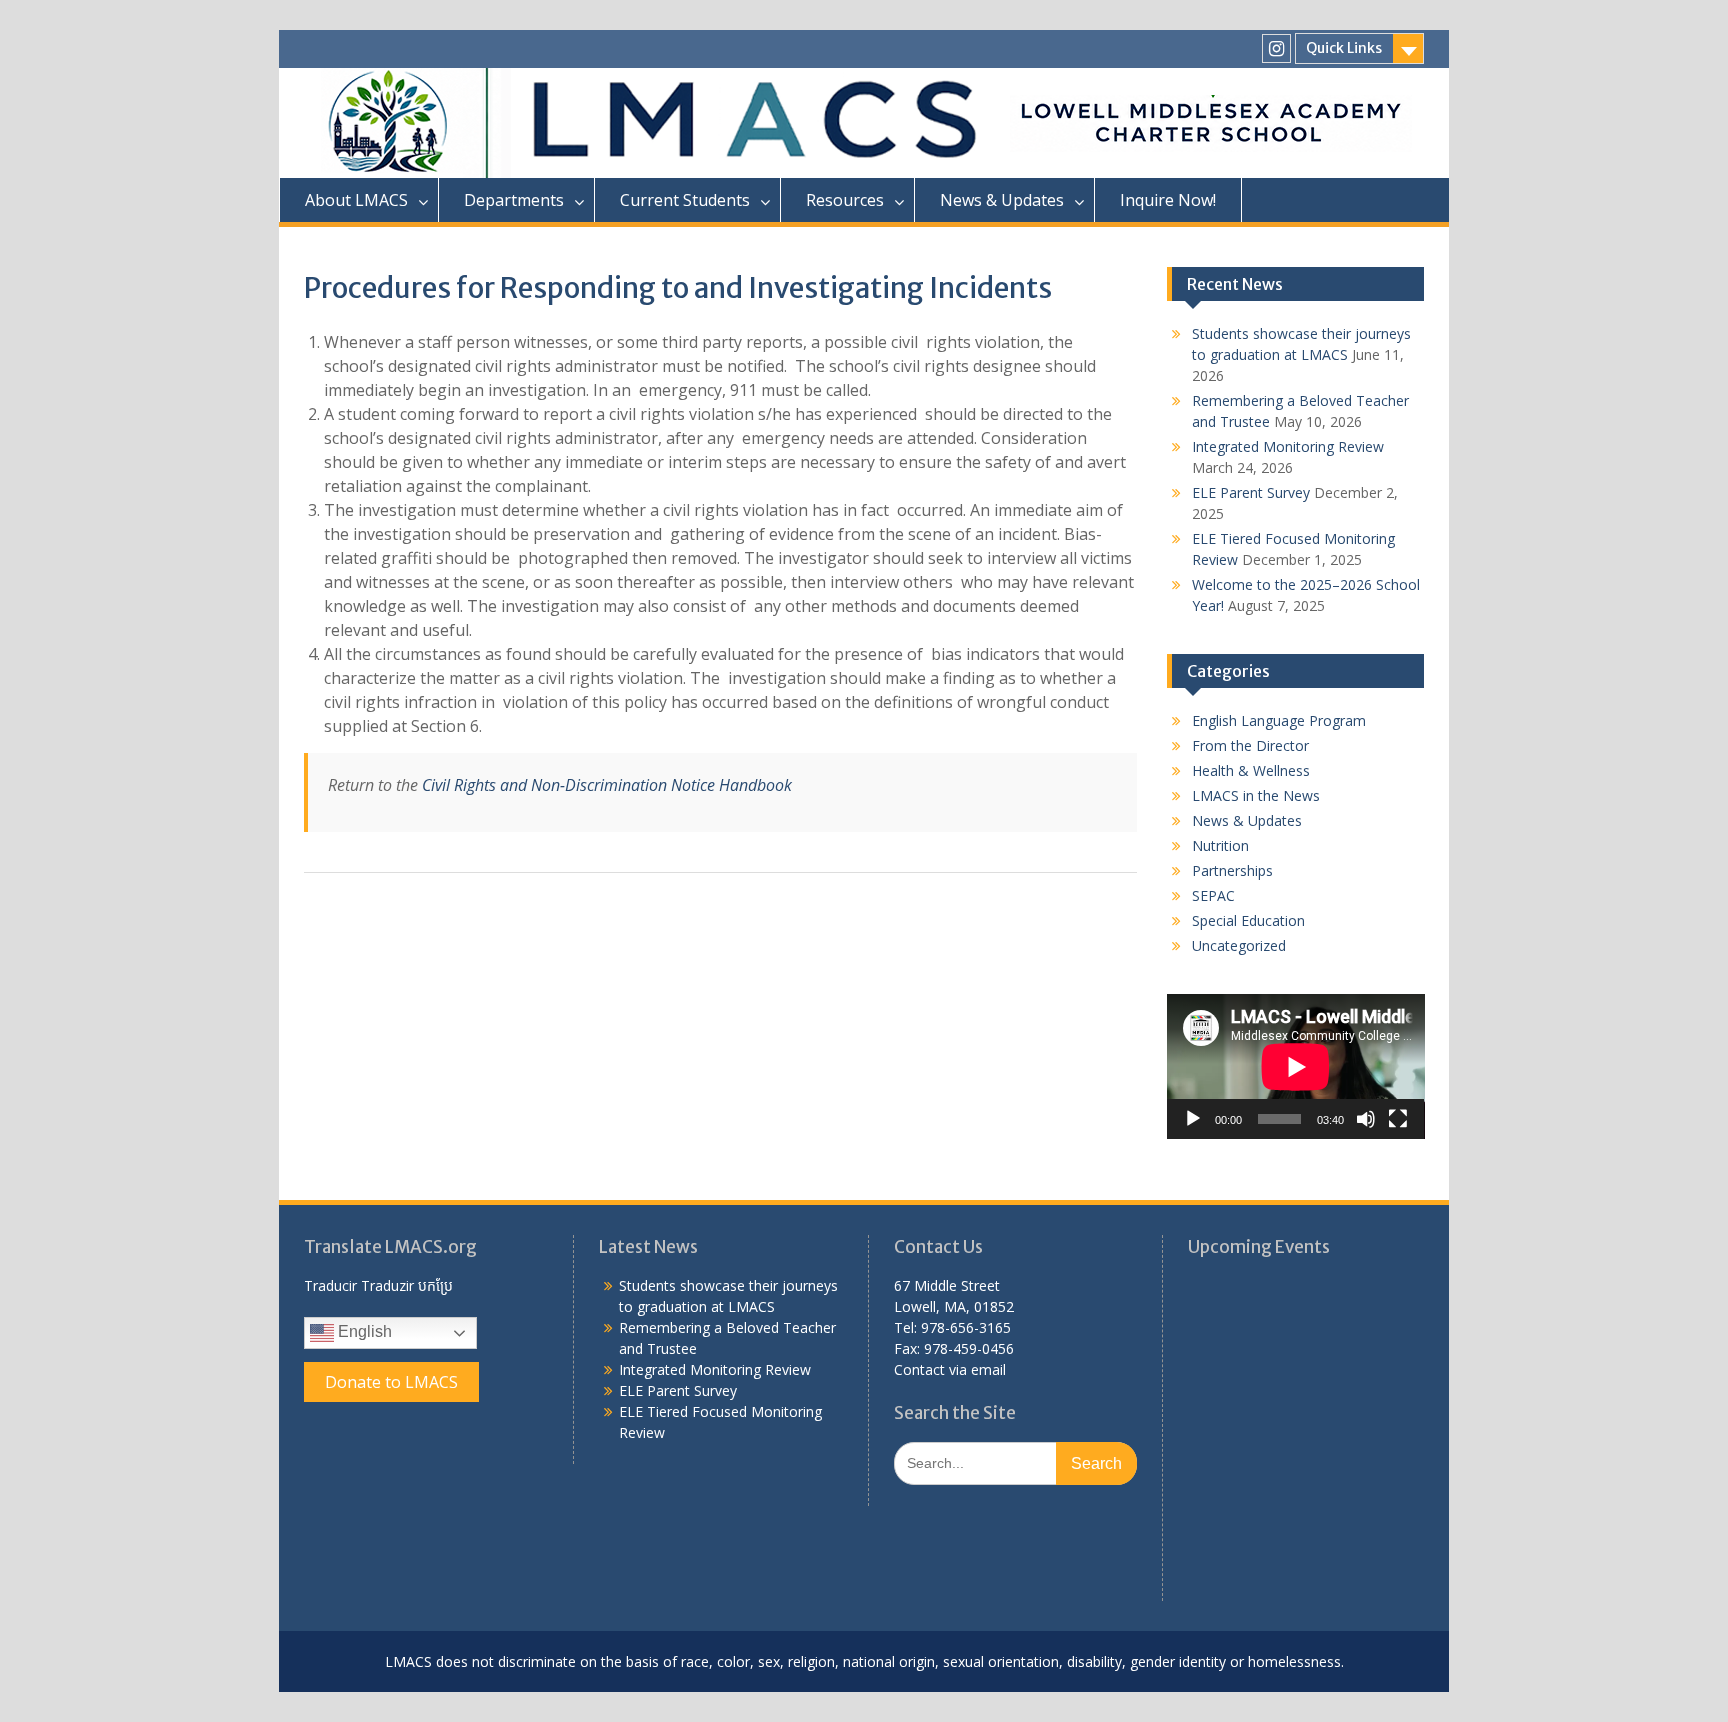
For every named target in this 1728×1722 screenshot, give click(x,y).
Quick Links (1344, 48)
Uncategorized (1239, 945)
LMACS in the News (1256, 795)
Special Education (1248, 920)
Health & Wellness (1251, 770)
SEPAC (1213, 895)
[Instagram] (1276, 48)
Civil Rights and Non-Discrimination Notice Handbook (607, 785)
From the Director (1250, 745)
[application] (1296, 1066)
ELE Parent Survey (1251, 492)
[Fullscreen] (1398, 1119)
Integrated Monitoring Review (1288, 446)
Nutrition (1220, 845)
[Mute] (1366, 1119)
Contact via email (950, 1369)
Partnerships (1232, 870)
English (363, 1332)
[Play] (1193, 1119)
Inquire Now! (1168, 200)
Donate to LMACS (391, 1382)
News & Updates (1247, 820)
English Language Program (1279, 720)
